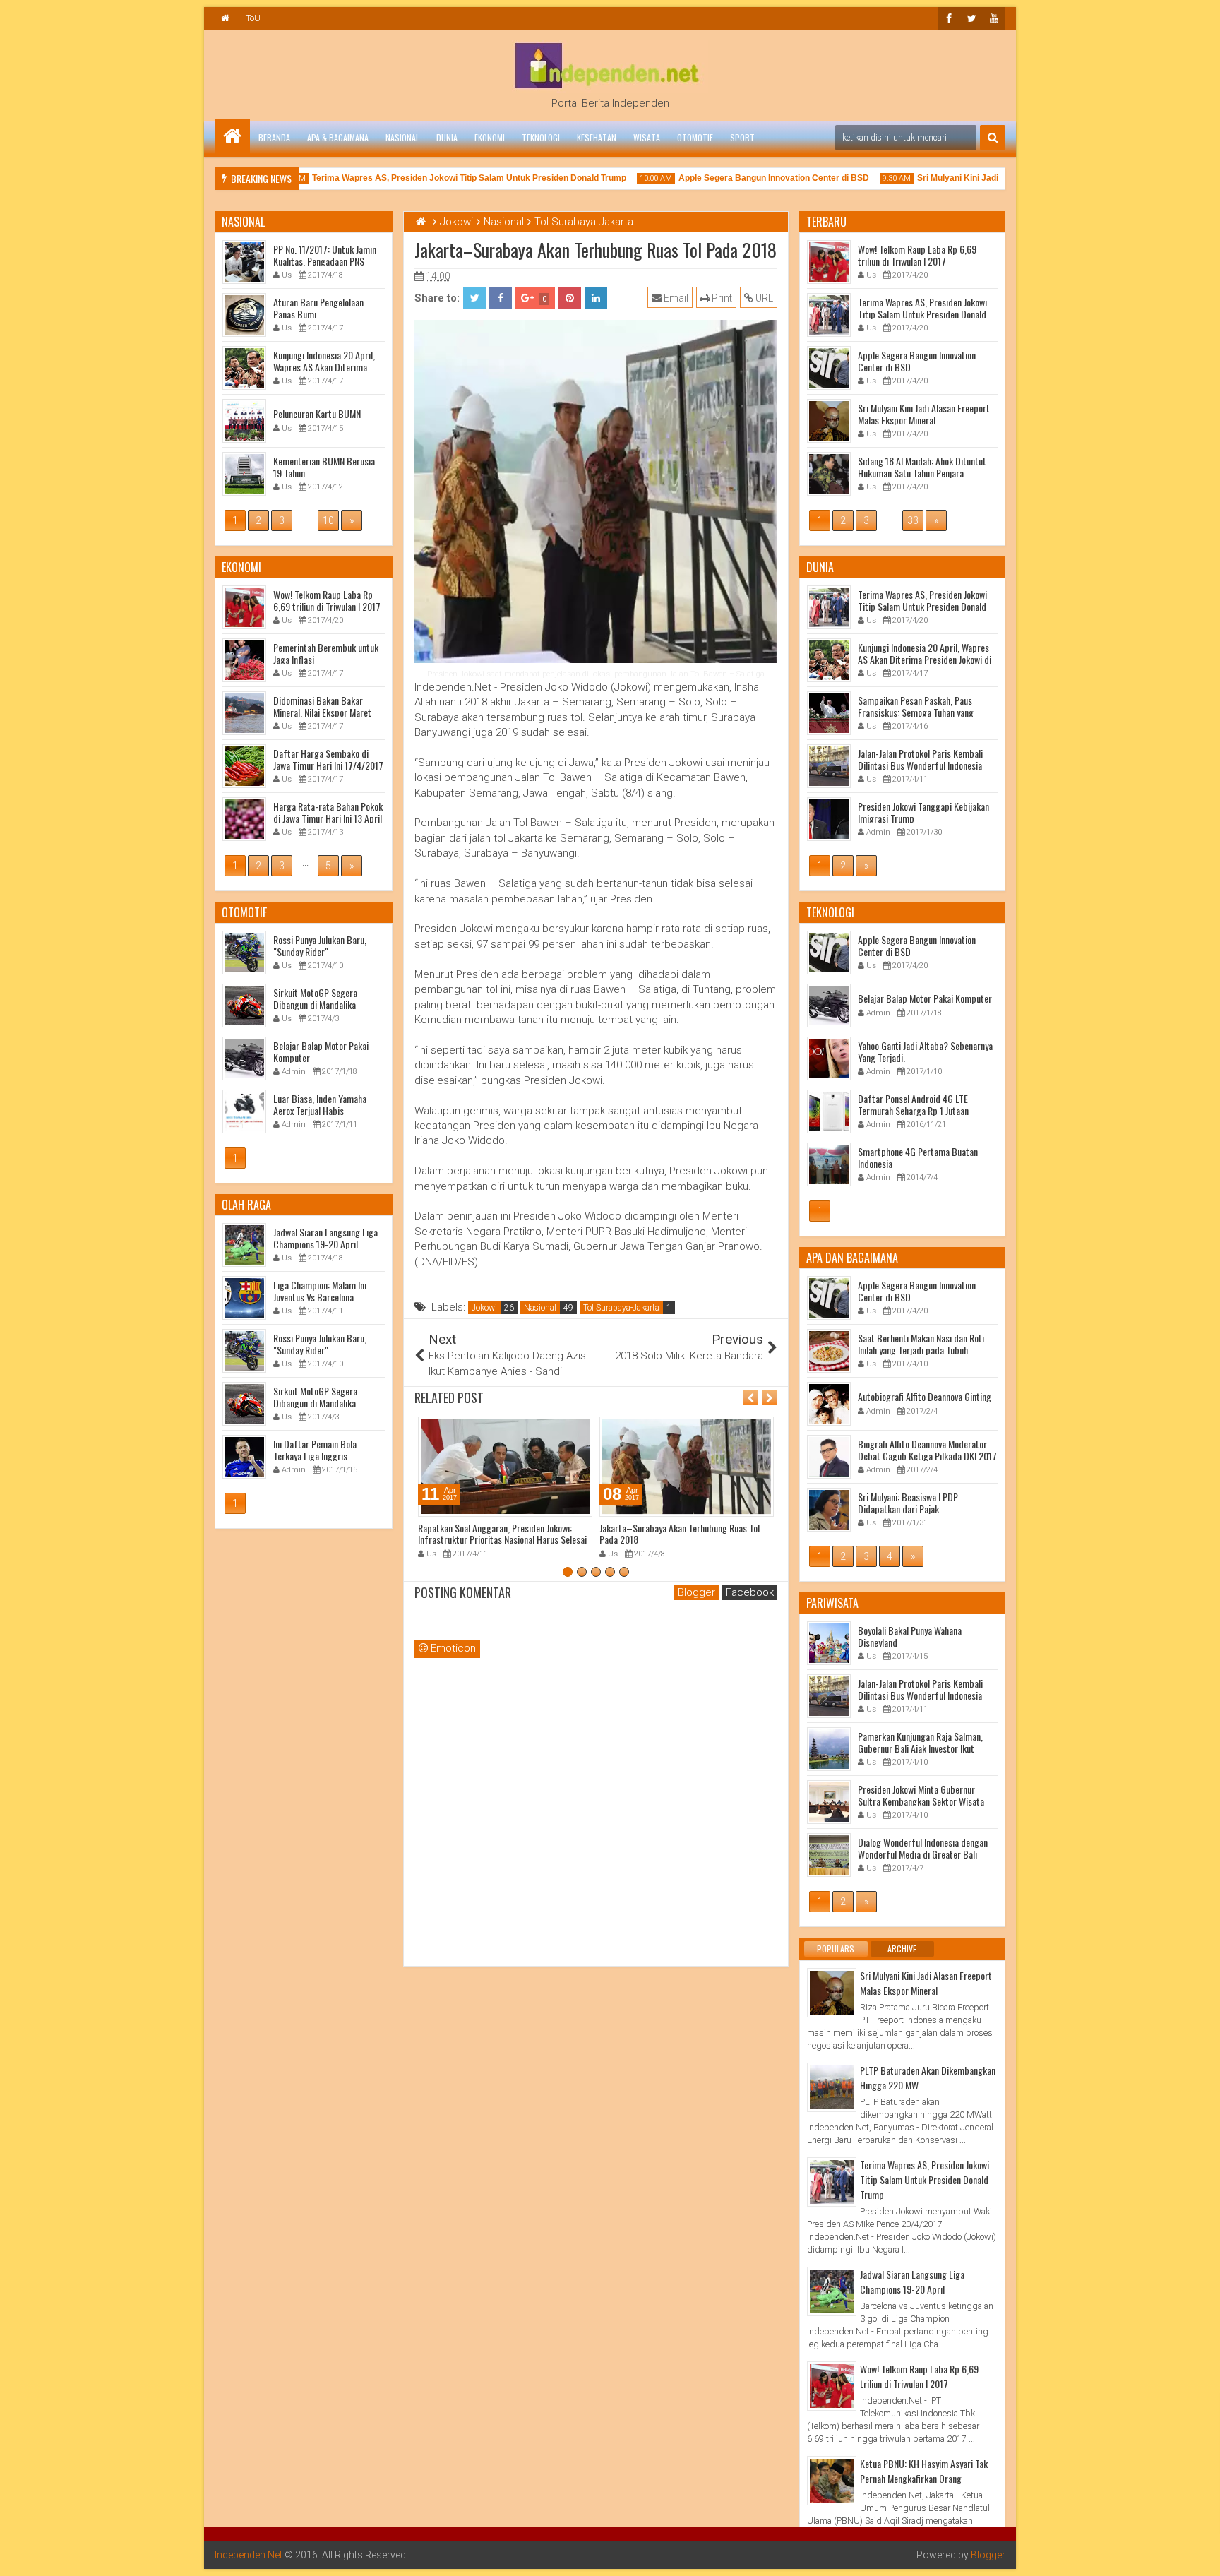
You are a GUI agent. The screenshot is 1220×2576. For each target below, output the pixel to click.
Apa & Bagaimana (338, 137)
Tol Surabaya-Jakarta (621, 1308)
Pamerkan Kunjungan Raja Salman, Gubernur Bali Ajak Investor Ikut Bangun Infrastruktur (920, 1748)
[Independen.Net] (232, 136)
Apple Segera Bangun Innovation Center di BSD (744, 178)
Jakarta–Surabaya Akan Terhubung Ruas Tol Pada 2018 (680, 1534)
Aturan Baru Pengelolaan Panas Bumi (318, 308)
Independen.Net (249, 2555)
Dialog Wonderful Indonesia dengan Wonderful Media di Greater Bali (923, 1848)
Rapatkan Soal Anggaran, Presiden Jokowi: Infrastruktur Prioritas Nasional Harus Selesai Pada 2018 (502, 1540)
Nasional (402, 137)
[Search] (993, 138)
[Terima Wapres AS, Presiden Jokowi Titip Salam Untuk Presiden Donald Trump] (832, 2182)
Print (721, 298)
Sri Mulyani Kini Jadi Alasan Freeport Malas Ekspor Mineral (924, 414)
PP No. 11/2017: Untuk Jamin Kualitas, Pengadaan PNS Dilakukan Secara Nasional (325, 261)
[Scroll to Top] (1199, 2555)
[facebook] (949, 18)
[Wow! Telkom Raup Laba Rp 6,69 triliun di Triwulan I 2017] (832, 2386)
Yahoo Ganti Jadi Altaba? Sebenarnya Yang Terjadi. (925, 1051)
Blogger (988, 2555)
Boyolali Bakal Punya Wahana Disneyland (910, 1636)
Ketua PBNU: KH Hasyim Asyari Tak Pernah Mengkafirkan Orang (924, 2471)
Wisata (647, 137)
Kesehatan (597, 137)
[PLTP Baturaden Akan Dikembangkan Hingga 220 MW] (832, 2087)
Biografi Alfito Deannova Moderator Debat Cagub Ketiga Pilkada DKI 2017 (927, 1450)
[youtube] (994, 18)
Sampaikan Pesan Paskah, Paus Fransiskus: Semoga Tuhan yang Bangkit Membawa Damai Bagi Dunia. (926, 712)
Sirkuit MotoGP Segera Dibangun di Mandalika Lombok (315, 1004)
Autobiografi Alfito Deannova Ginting (925, 1396)
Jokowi (484, 1308)
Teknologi (541, 137)
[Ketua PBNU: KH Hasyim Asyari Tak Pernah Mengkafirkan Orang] (832, 2481)
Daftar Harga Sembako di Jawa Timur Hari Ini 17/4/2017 (328, 759)
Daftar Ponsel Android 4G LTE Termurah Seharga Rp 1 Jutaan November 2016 (913, 1110)
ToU (253, 18)
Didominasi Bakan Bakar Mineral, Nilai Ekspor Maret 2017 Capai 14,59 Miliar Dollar (329, 712)
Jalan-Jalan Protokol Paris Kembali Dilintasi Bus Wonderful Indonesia (920, 759)
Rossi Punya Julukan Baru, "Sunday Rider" (320, 946)
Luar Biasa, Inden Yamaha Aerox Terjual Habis (320, 1104)
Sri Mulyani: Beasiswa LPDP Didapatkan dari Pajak (908, 1503)
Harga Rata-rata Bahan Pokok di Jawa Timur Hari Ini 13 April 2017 (328, 818)
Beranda (274, 137)
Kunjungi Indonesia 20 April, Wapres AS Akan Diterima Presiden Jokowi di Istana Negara (925, 659)
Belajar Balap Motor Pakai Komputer (925, 998)
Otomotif (695, 137)
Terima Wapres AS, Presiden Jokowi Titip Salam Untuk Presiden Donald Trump (439, 178)
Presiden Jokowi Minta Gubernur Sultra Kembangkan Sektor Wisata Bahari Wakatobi (921, 1801)
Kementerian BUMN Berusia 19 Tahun (324, 467)
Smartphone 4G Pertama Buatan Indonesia (918, 1157)
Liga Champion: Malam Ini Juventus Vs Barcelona (320, 1291)
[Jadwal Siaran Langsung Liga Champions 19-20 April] (832, 2291)
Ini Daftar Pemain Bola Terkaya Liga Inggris (315, 1450)
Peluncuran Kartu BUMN (317, 413)
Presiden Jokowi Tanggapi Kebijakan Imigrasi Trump (923, 812)
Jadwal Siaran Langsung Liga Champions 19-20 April (912, 2282)
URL (763, 298)
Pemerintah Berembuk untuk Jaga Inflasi (326, 653)
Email (675, 298)
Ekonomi (490, 137)
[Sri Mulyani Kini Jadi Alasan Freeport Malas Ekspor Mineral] (832, 1993)
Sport (742, 137)
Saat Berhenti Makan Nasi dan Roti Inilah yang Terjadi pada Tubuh (921, 1344)
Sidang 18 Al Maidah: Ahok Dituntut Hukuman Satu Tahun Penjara (922, 467)
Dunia (447, 137)
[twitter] (971, 18)
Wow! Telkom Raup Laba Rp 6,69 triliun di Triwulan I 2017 (917, 255)
